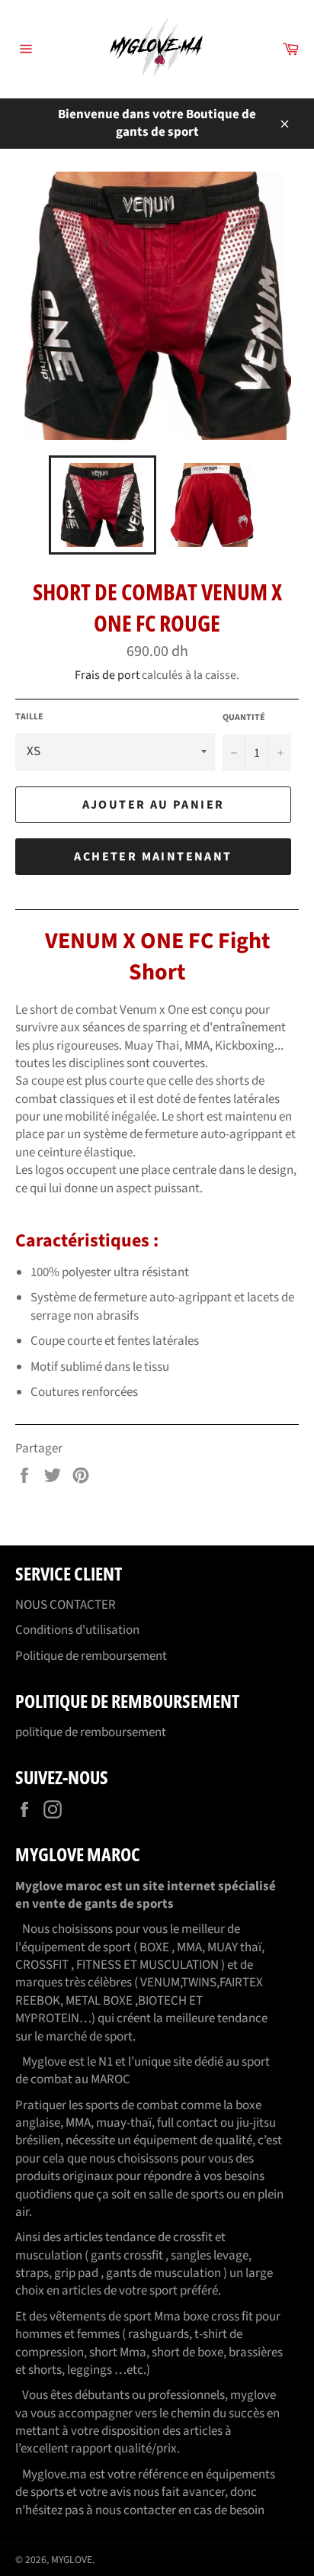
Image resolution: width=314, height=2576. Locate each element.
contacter (150, 2510)
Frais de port (107, 675)
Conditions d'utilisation (77, 1630)
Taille (29, 717)
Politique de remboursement (91, 1656)
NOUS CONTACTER (66, 1605)
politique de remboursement (91, 1732)
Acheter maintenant (153, 857)
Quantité (244, 718)
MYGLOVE (72, 2560)
